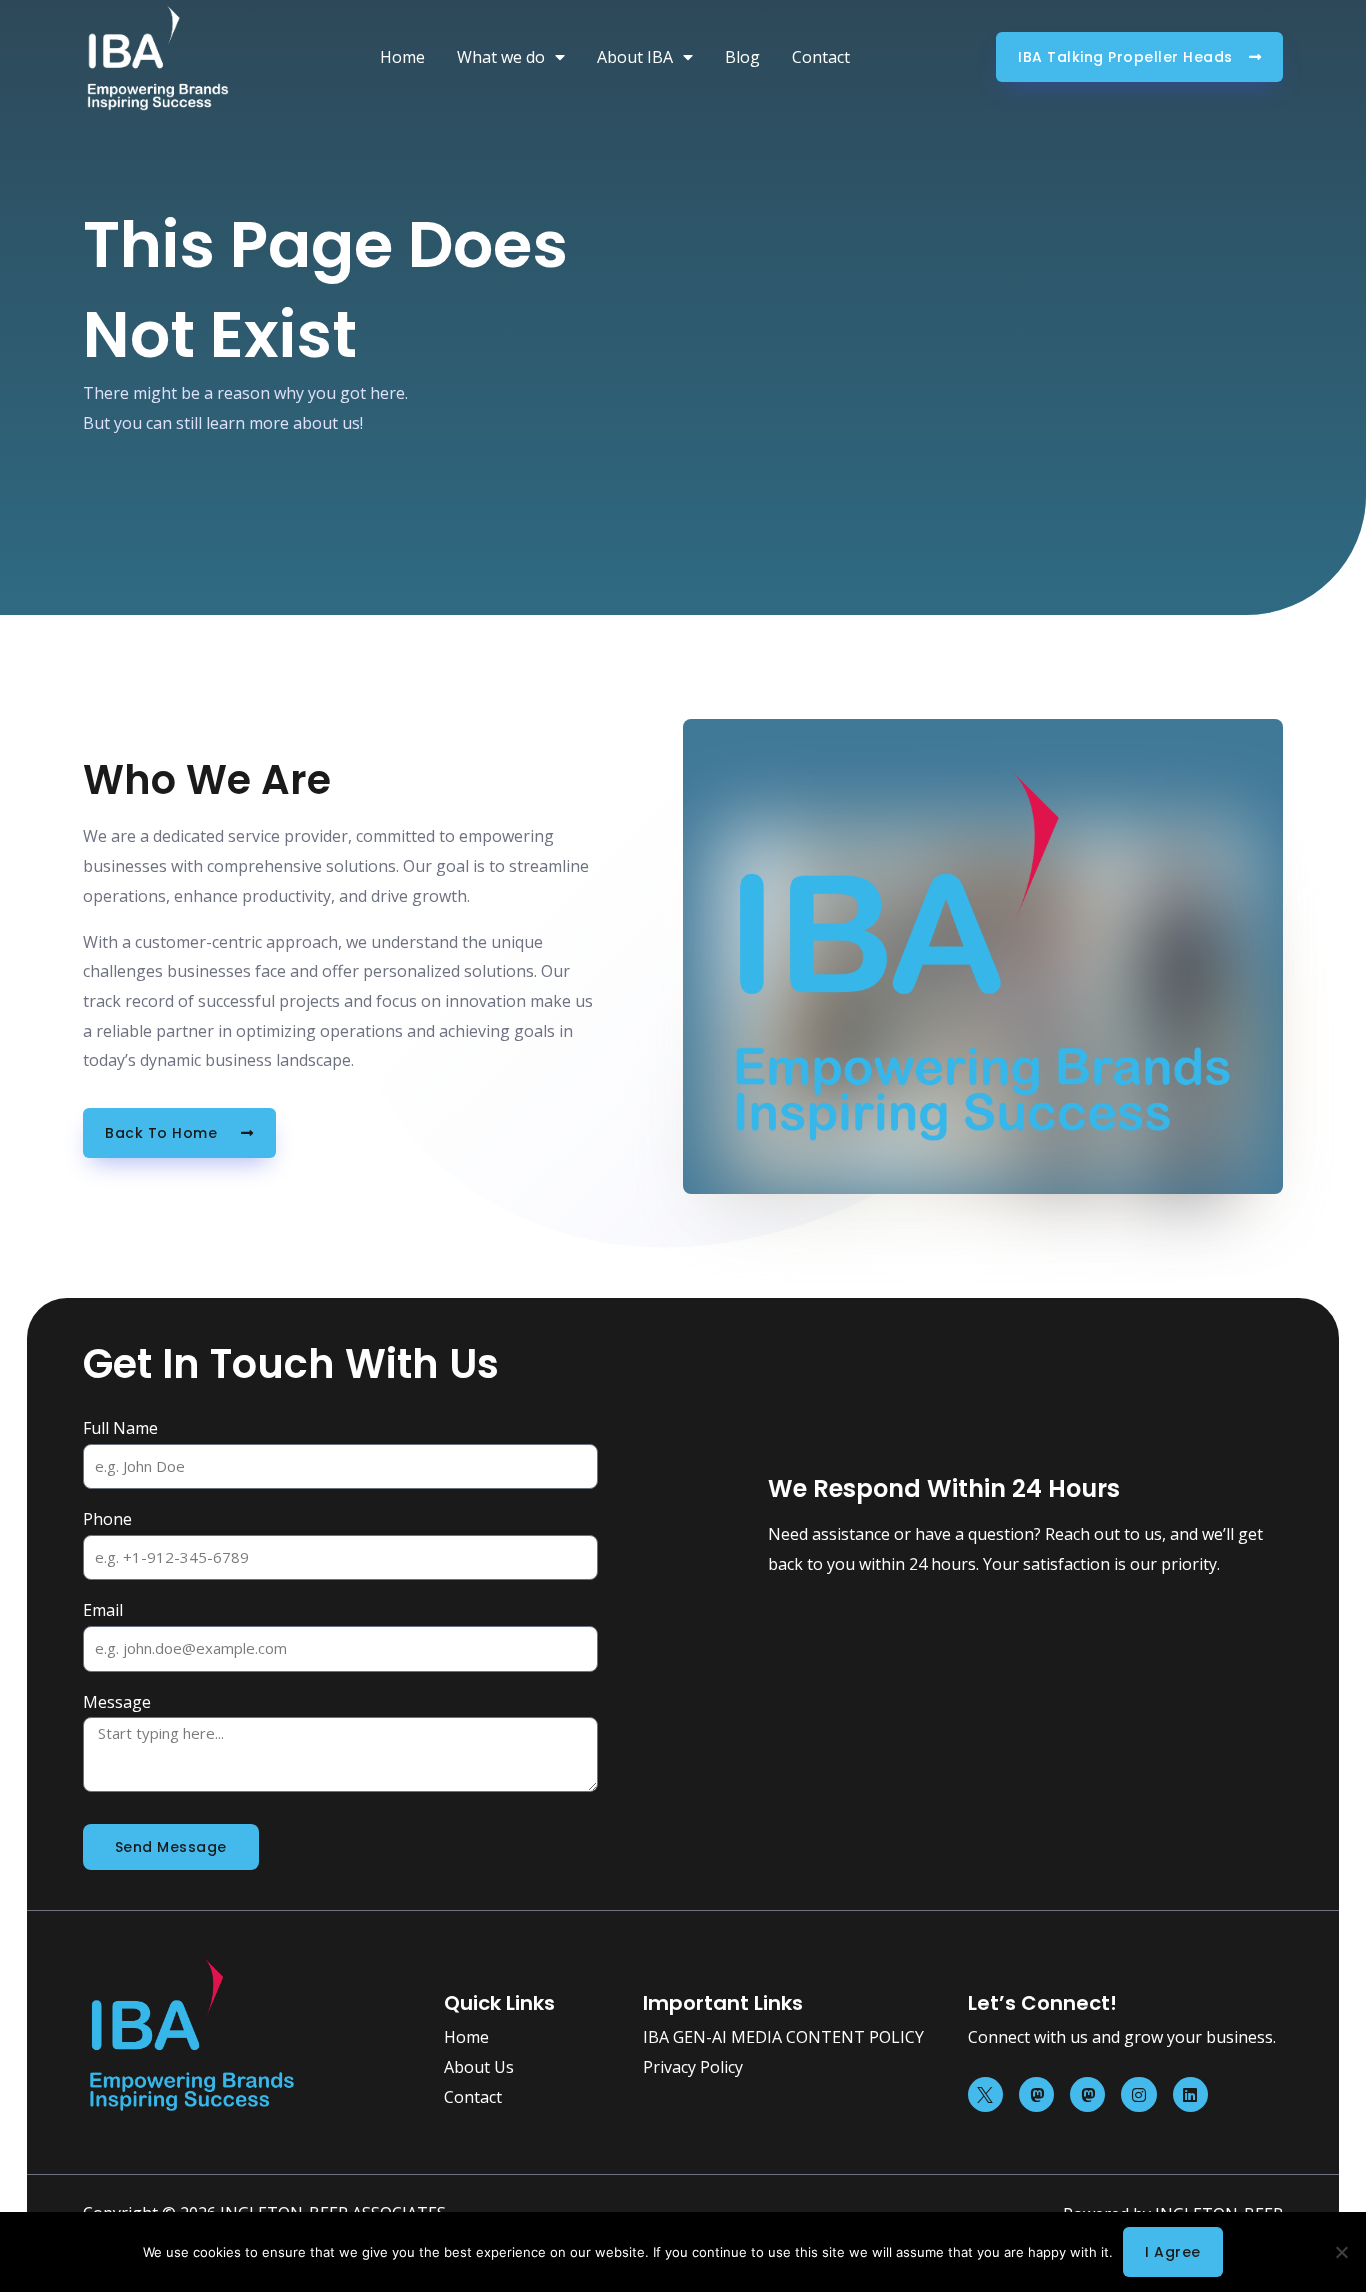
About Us (479, 2067)
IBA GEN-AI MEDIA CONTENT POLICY (783, 2037)
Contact (821, 57)
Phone (107, 1519)
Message (117, 1702)
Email (103, 1610)
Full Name (120, 1428)
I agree (1173, 2252)
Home (402, 57)
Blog (742, 57)
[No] (1341, 2252)
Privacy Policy (693, 2067)
